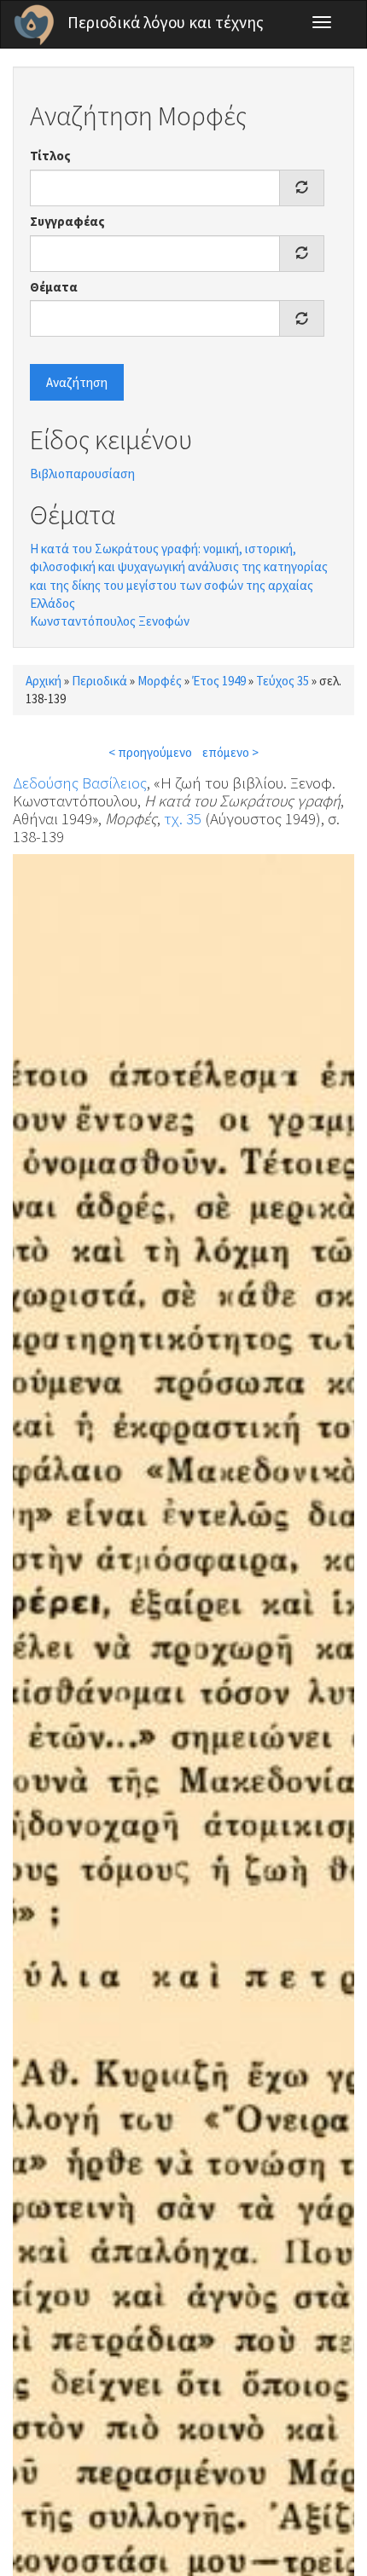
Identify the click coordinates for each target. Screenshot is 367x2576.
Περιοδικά (99, 681)
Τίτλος (50, 156)
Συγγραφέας (67, 221)
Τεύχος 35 (283, 681)
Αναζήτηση (77, 382)
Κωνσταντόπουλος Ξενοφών (110, 621)
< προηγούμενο (150, 752)
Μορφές (160, 681)
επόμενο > (230, 752)
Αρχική (44, 681)
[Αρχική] (34, 25)
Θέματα (54, 287)
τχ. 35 (183, 818)
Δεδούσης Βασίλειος (80, 783)
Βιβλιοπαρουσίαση (82, 474)
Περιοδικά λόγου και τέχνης (166, 22)
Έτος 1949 (219, 681)
